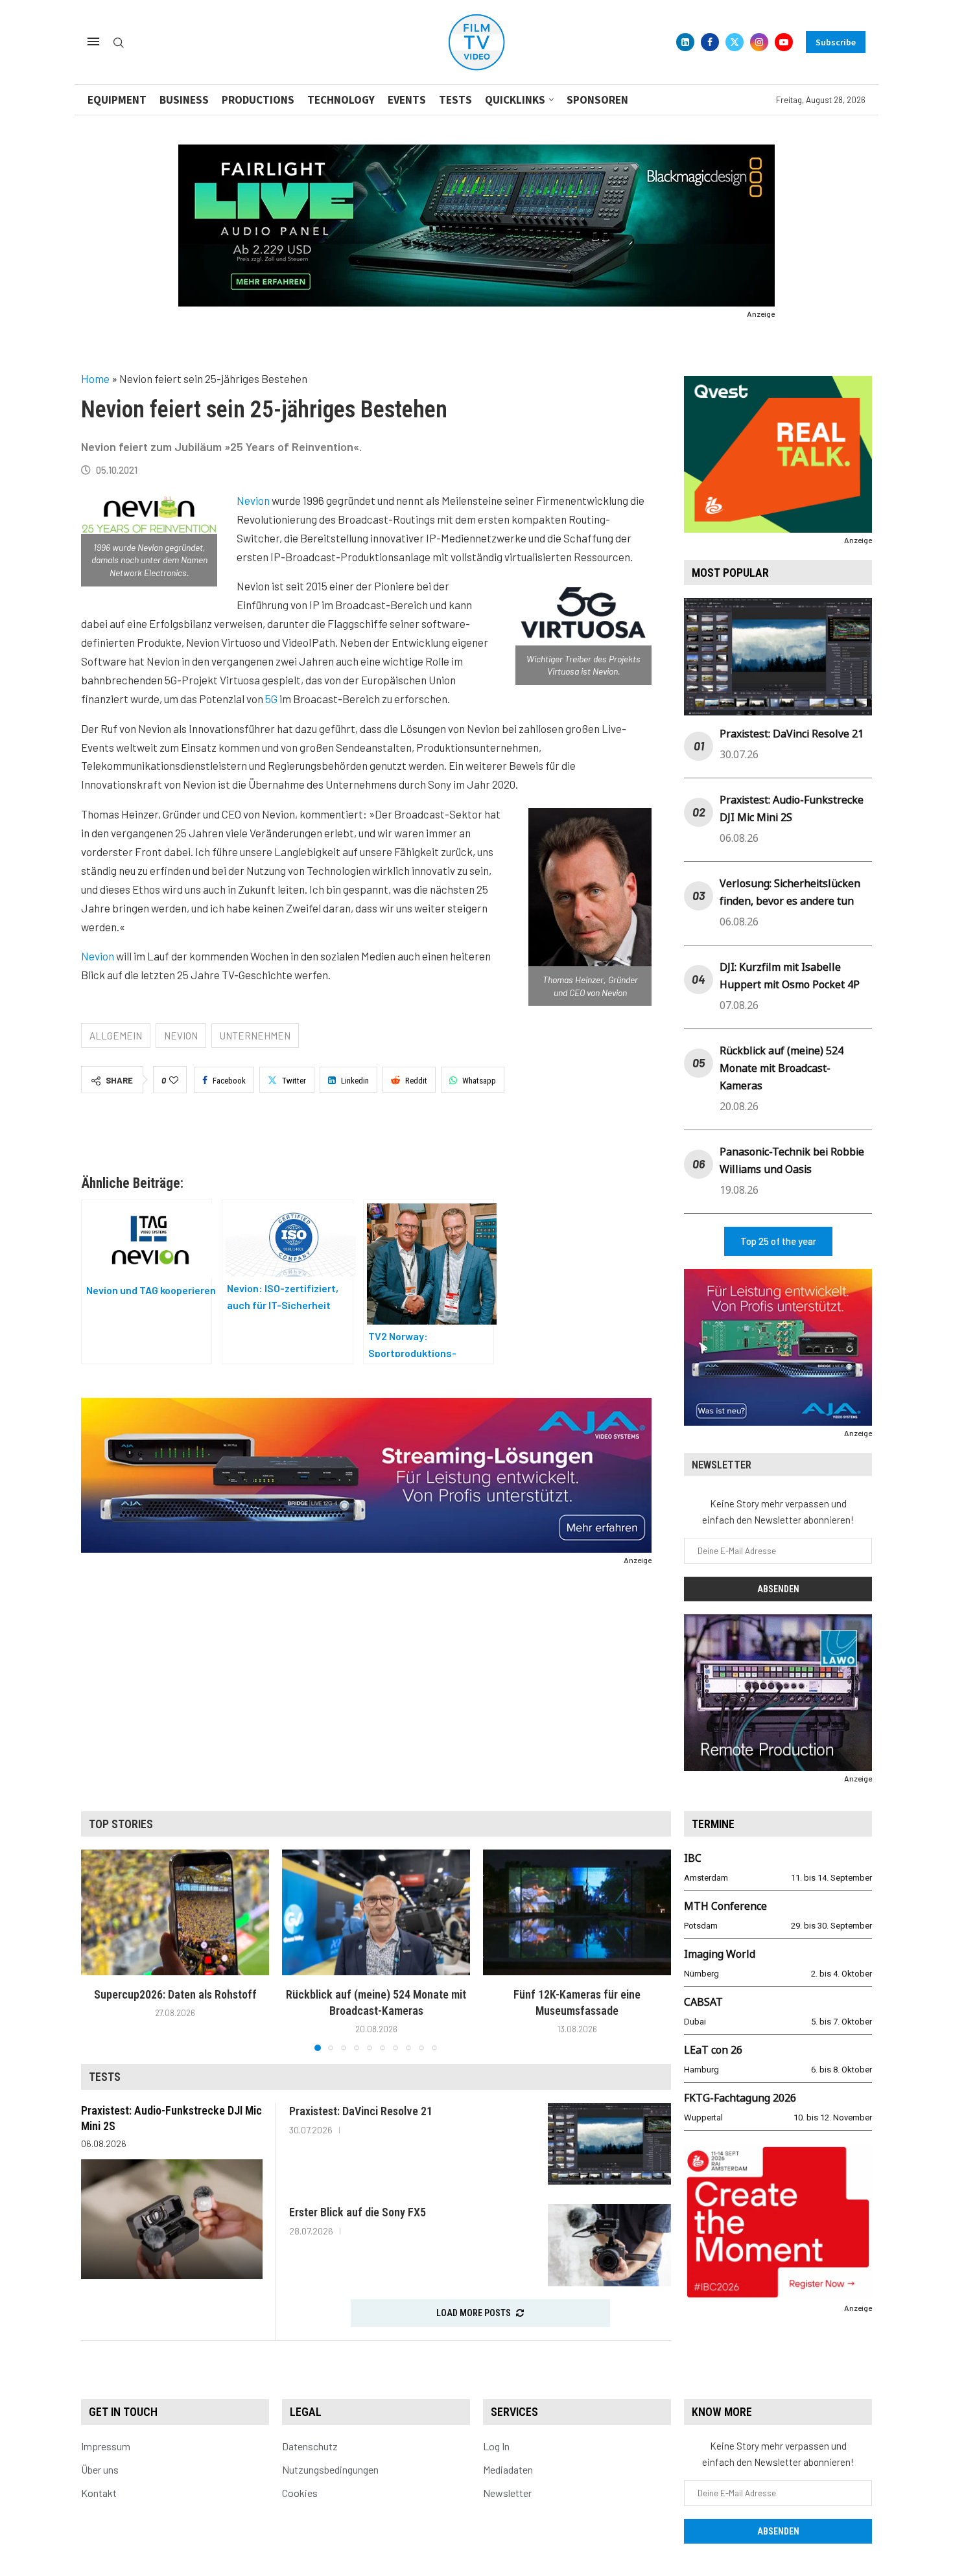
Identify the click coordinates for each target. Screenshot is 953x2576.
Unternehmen (255, 1036)
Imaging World (720, 1954)
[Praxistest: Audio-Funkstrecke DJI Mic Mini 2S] (172, 2219)
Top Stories (121, 1824)
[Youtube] (784, 42)
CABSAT (703, 2002)
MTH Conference (725, 1906)
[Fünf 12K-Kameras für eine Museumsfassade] (577, 1912)
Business (184, 100)
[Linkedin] (685, 42)
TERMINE (713, 1824)
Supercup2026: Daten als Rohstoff (175, 1994)
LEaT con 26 (713, 2050)
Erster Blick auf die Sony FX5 (358, 2212)
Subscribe (836, 42)
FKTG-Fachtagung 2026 (740, 2098)
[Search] (119, 43)
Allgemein (116, 1036)
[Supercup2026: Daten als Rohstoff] (175, 1912)
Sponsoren (597, 100)
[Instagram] (759, 42)
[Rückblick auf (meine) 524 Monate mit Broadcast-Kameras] (376, 1912)
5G (271, 699)
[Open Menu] (93, 41)
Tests (455, 100)
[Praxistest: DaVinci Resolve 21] (609, 2144)
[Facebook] (710, 42)
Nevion (253, 500)
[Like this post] (174, 1080)
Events (407, 100)
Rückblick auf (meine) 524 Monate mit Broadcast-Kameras (782, 1068)
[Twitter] (735, 42)
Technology (341, 100)
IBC (693, 1858)
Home (95, 378)
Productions (258, 100)
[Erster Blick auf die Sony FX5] (609, 2245)
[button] (99, 1950)
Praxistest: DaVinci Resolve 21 (792, 734)
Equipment (117, 100)
